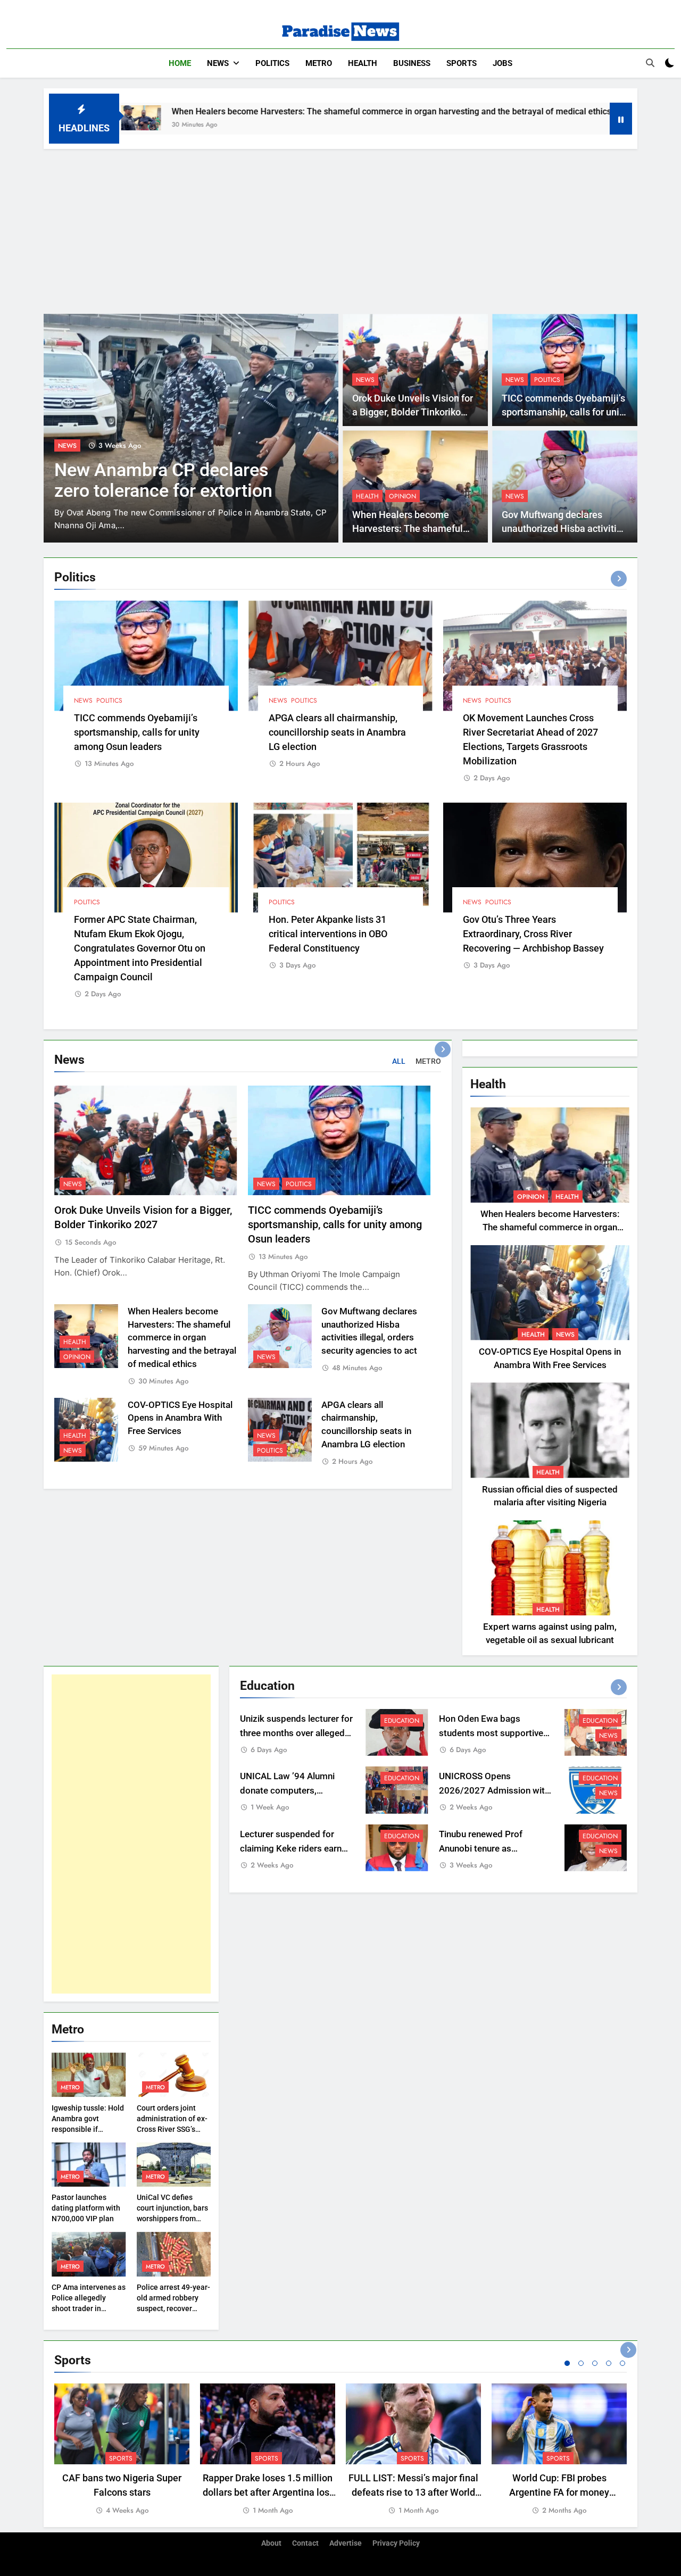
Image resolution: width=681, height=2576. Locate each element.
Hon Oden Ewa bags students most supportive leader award (491, 1733)
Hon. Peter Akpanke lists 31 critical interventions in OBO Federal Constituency (328, 934)
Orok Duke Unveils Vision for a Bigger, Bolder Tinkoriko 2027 (413, 412)
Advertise (346, 2543)
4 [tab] (609, 2363)
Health (363, 63)
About (271, 2543)
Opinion (402, 496)
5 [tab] (622, 2363)
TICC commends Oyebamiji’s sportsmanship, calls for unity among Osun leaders (564, 412)
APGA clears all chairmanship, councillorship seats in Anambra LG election (337, 732)
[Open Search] (650, 63)
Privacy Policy (396, 2543)
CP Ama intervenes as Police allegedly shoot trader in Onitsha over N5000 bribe (89, 2308)
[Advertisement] (340, 229)
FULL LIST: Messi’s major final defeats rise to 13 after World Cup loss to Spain (413, 2492)
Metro (319, 63)
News (218, 63)
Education (402, 1721)
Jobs (503, 63)
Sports (462, 63)
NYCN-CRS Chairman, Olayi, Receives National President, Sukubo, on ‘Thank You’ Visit (295, 491)
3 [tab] (595, 2363)
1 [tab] (567, 2363)
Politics (272, 63)
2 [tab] (581, 2363)
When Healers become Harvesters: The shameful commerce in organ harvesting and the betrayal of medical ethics (276, 111)
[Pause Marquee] (621, 119)
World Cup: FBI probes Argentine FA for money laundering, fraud (559, 2492)
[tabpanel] (122, 2450)
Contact (305, 2543)
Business (412, 63)
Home (180, 63)
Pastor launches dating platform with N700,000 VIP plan (86, 2208)
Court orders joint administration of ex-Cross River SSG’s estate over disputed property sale (172, 2129)
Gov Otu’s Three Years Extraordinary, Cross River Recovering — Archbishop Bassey (533, 934)
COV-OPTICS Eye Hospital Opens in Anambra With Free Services (180, 1418)
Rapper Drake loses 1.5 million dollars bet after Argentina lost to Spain (268, 2492)
